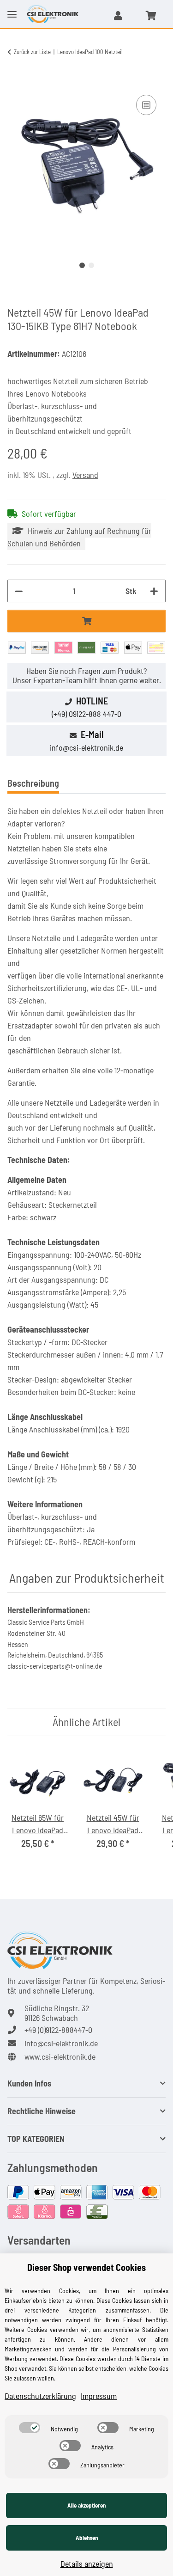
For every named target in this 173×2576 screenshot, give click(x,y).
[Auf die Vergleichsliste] (146, 105)
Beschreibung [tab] (33, 783)
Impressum (99, 2396)
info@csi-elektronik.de (86, 747)
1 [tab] (82, 265)
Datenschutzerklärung (40, 2396)
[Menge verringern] (19, 591)
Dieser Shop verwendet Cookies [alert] (86, 2267)
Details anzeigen (87, 2564)
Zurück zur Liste (32, 52)
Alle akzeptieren (86, 2505)
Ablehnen (87, 2538)
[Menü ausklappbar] (12, 7)
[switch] (30, 2428)
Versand (85, 475)
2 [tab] (91, 265)
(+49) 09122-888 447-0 (86, 714)
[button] (118, 15)
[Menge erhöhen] (154, 591)
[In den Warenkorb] (15, 82)
